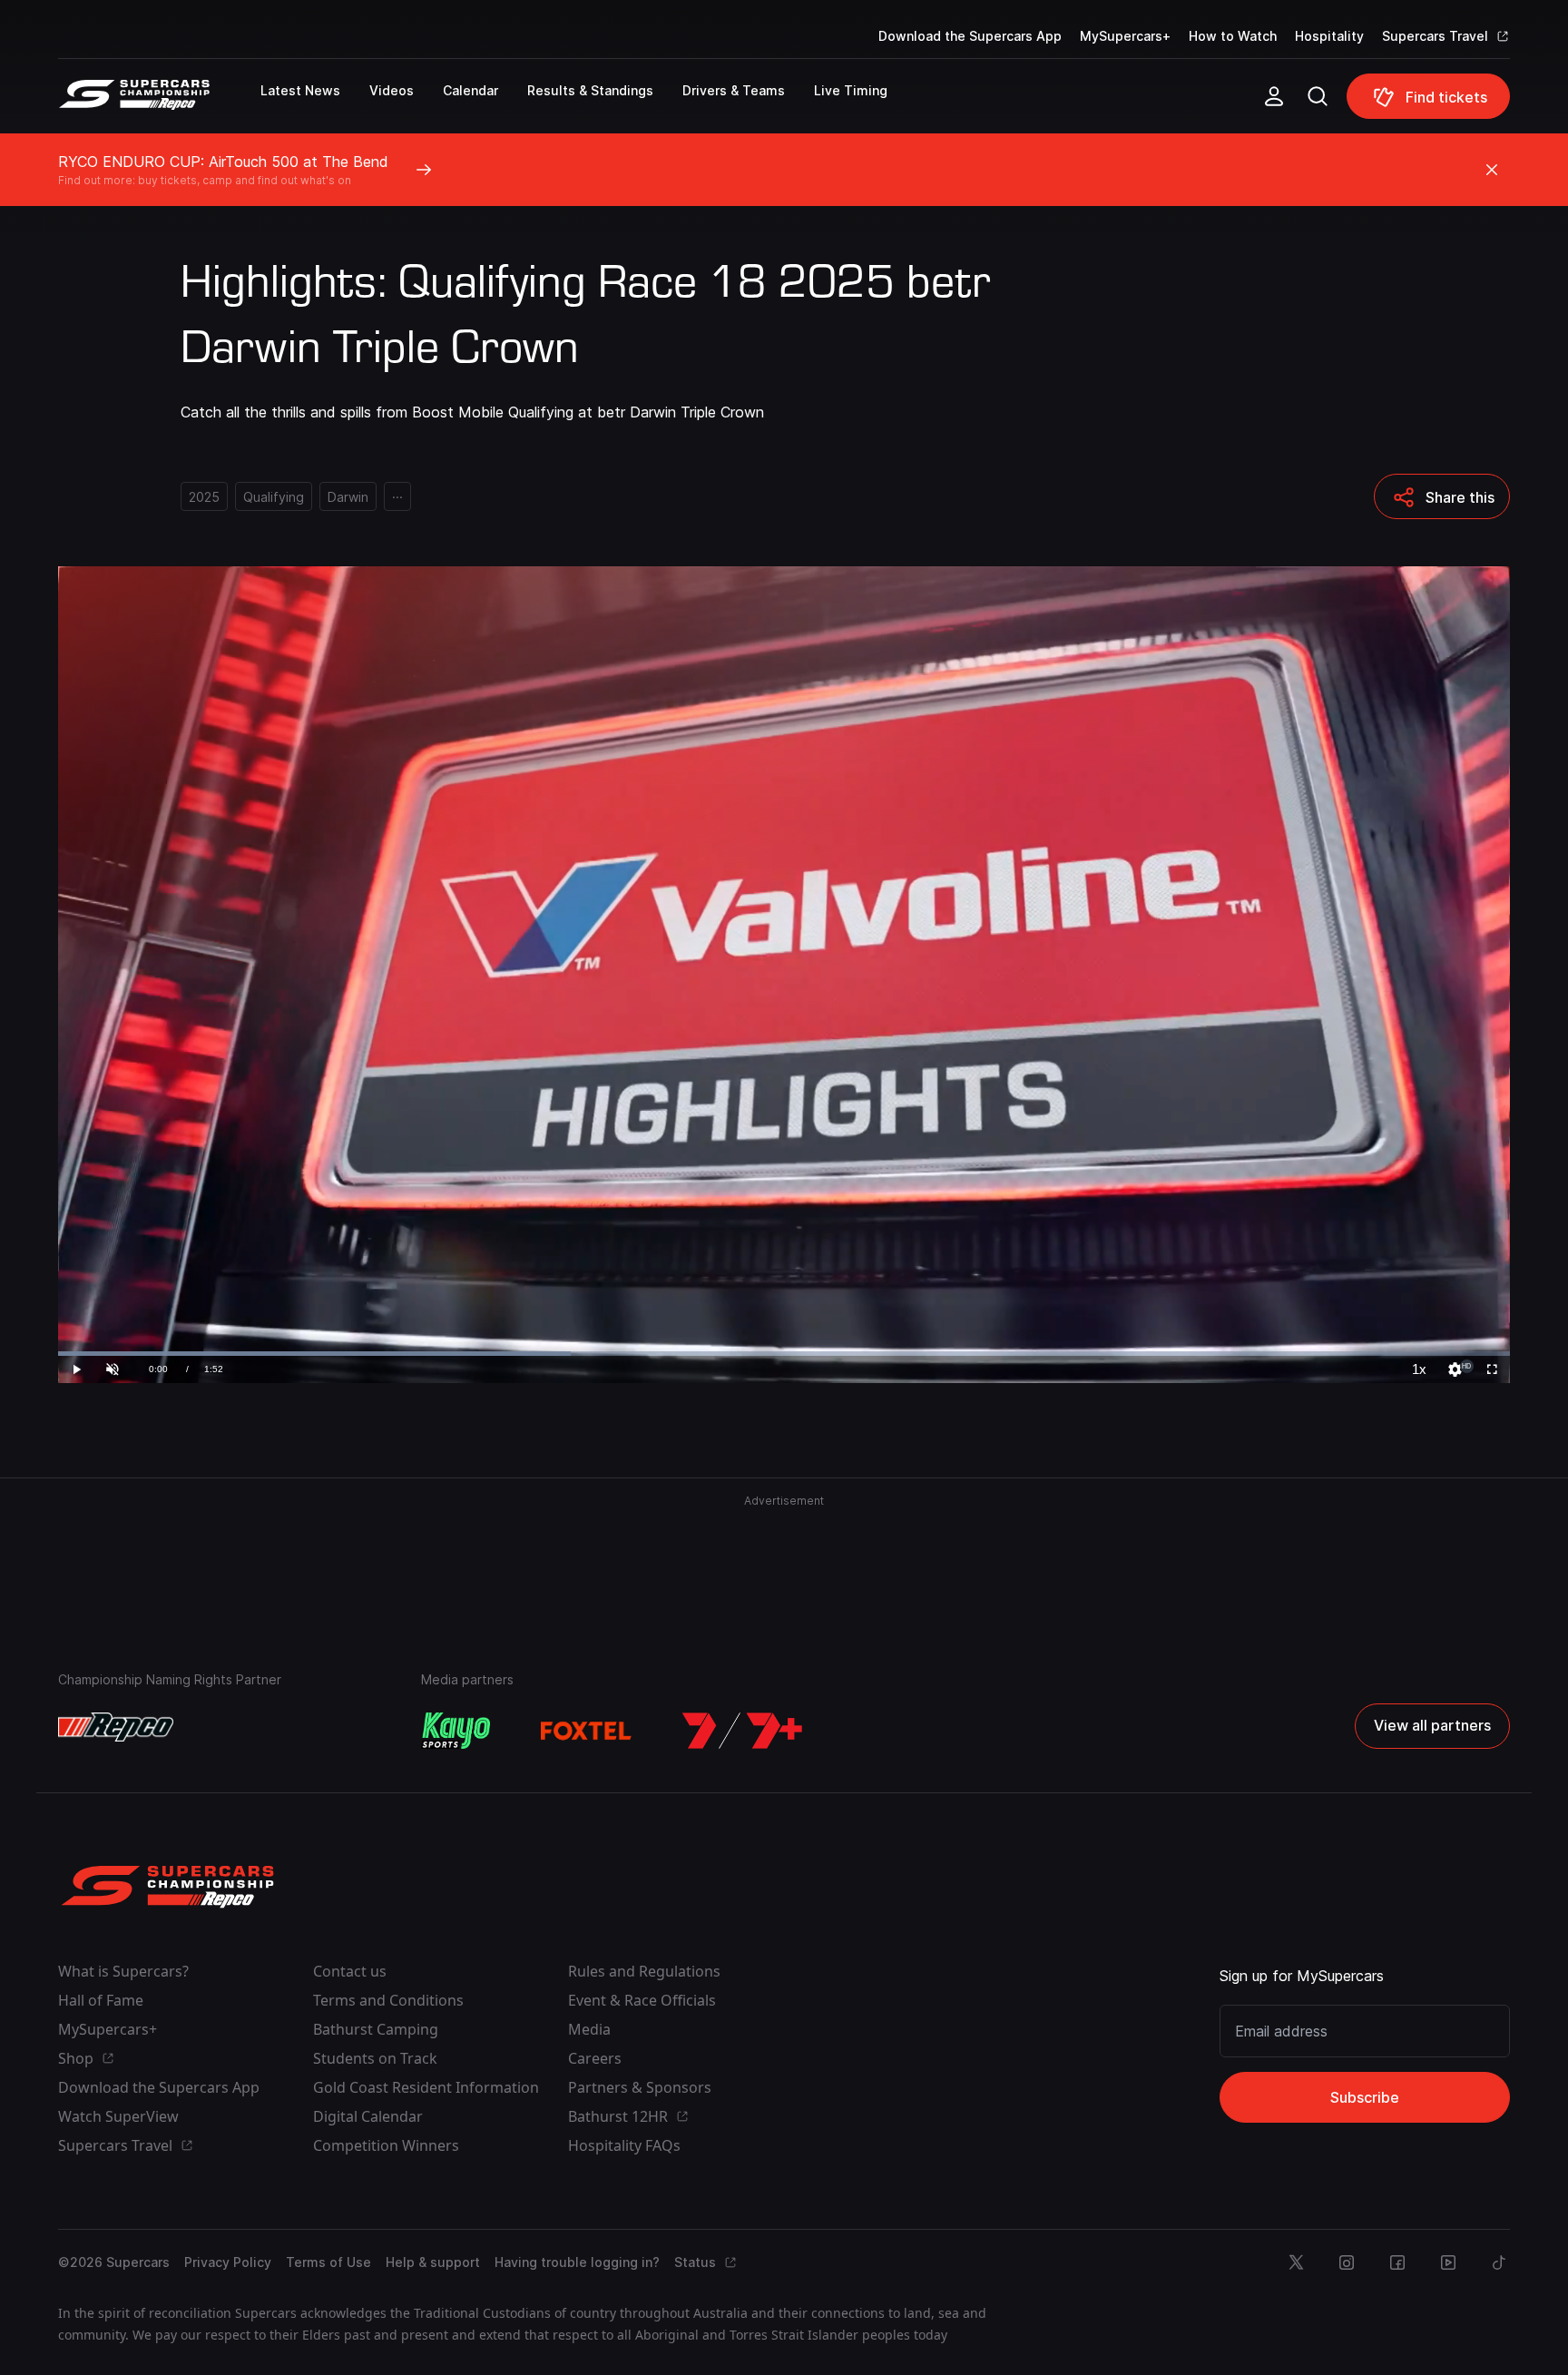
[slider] (784, 1354)
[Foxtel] (586, 1731)
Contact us (350, 1971)
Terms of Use (328, 2262)
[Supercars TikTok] (1499, 2262)
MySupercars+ (1125, 36)
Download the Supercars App (970, 36)
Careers (595, 2058)
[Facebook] (1397, 2262)
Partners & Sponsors (640, 2087)
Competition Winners (386, 2145)
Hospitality (1329, 36)
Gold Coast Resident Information (426, 2087)
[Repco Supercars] (159, 103)
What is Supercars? (123, 1971)
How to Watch (1233, 36)
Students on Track (375, 2058)
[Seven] (742, 1731)
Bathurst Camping (376, 2029)
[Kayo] (456, 1731)
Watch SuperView (118, 2116)
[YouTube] (1448, 2262)
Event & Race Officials (642, 2000)
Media (589, 2029)
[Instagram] (1347, 2262)
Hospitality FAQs (624, 2145)
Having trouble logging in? (577, 2262)
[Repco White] (116, 1727)
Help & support (433, 2262)
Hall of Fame (101, 2000)
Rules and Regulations (644, 1971)
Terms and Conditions (388, 2000)
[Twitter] (1296, 2262)
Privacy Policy (228, 2262)
